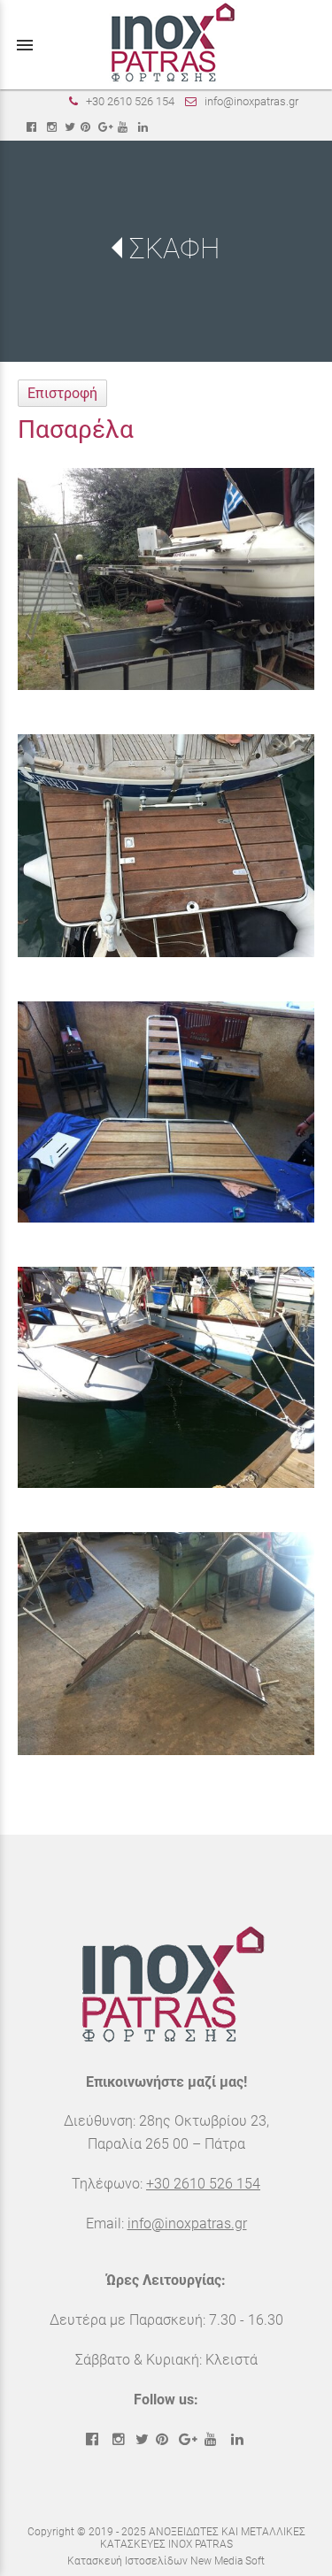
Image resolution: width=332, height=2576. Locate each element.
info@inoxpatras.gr (251, 101)
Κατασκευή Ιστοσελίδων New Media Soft (166, 2561)
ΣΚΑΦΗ (174, 249)
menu (25, 45)
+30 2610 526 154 (130, 101)
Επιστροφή (62, 393)
